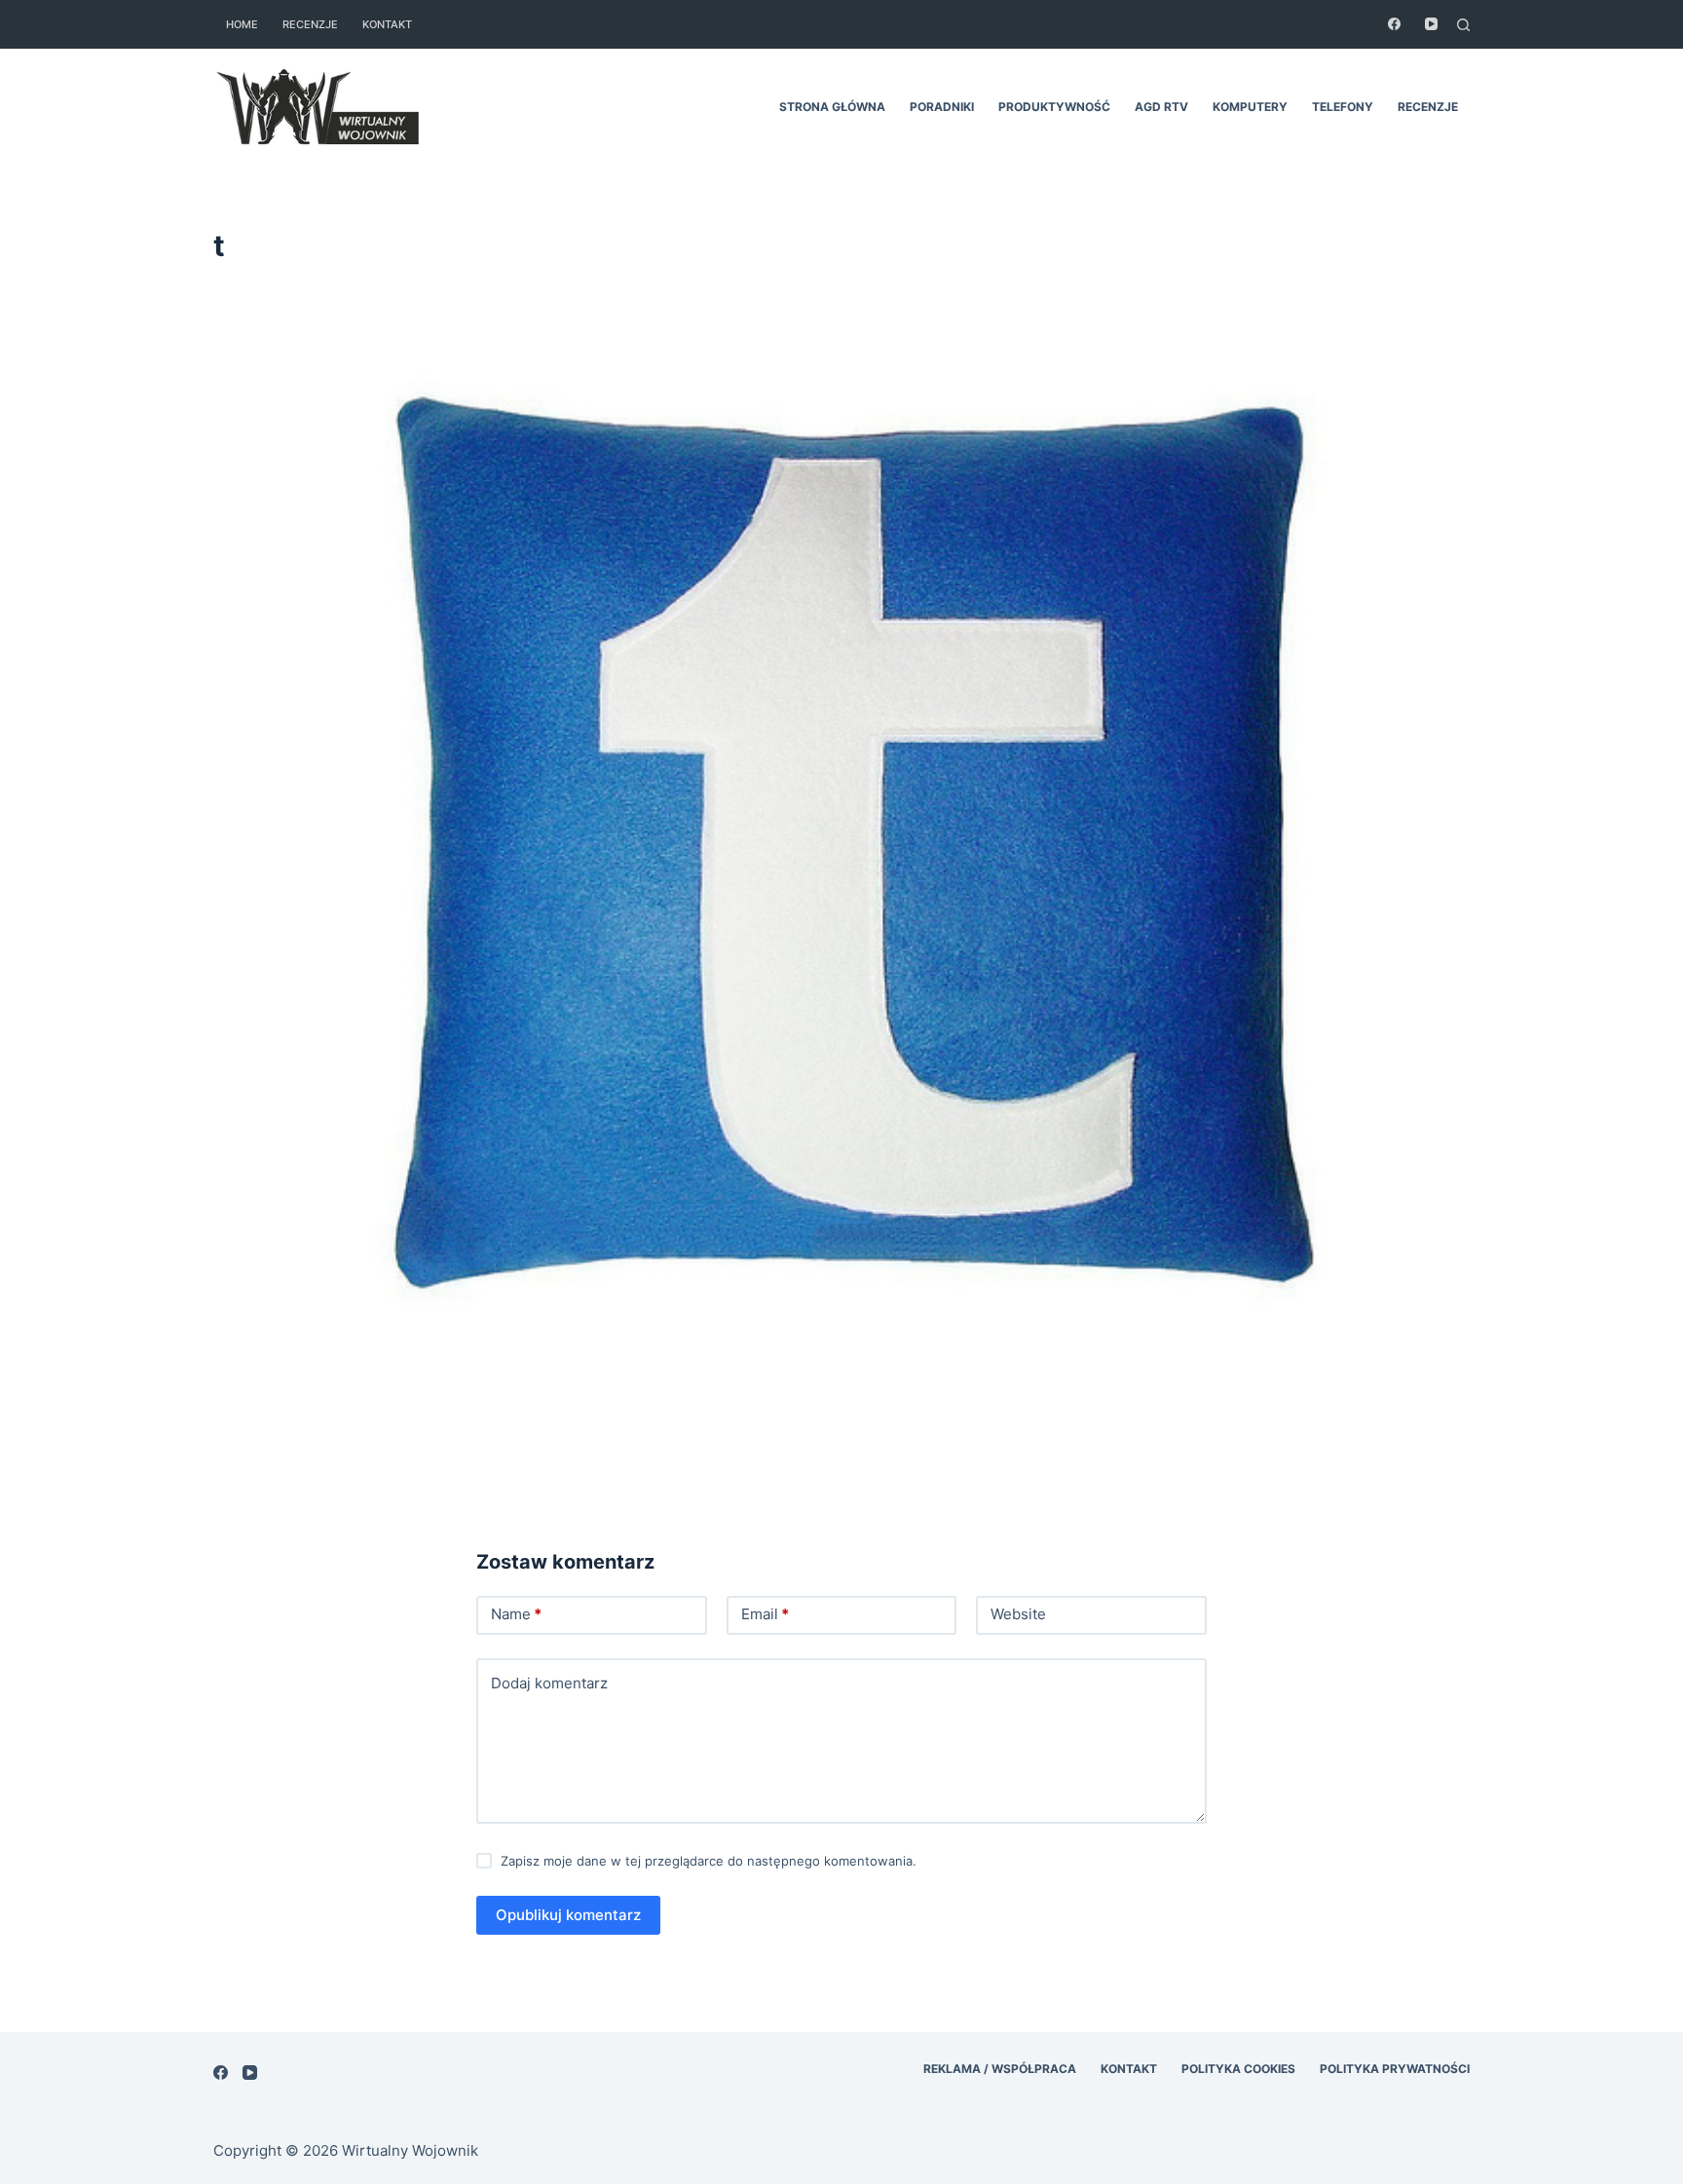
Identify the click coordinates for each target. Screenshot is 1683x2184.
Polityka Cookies (1238, 2069)
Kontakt (387, 24)
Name (516, 1614)
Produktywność (1054, 107)
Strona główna (832, 107)
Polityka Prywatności (1395, 2069)
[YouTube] (1431, 24)
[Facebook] (1394, 24)
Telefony (1343, 107)
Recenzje (310, 24)
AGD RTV (1161, 107)
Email (765, 1614)
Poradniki (942, 107)
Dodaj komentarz (549, 1683)
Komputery (1250, 107)
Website (1018, 1614)
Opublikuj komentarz (568, 1915)
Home (242, 24)
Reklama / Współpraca (1000, 2069)
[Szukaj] (1463, 25)
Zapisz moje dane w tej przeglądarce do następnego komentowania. (709, 1861)
